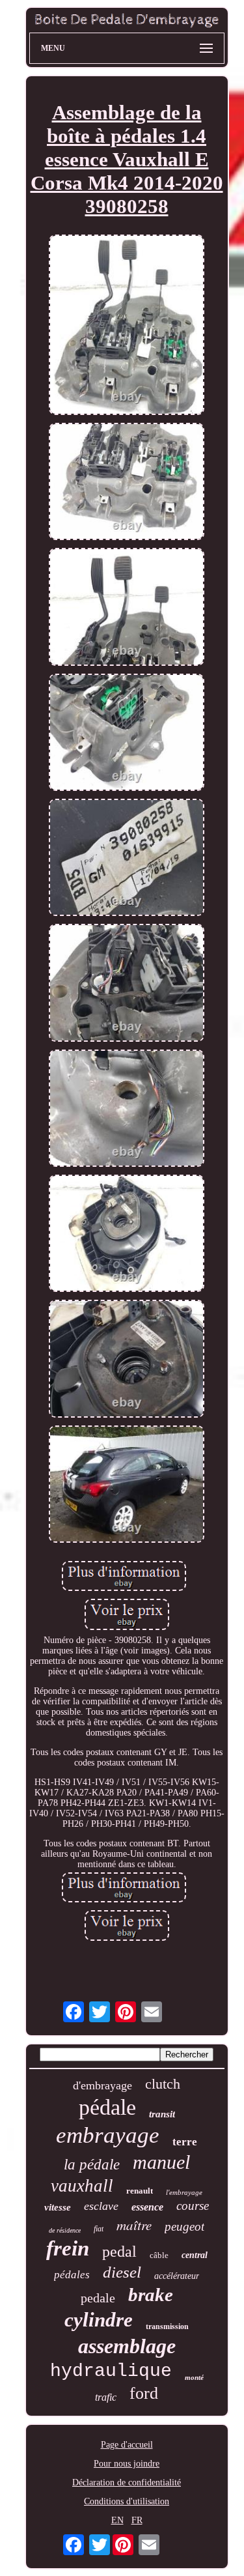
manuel (161, 2162)
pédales (72, 2275)
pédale (107, 2107)
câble (159, 2255)
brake (151, 2295)
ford (144, 2393)
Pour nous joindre (127, 2464)
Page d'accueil (127, 2445)
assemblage (127, 2346)
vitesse (58, 2207)
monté (194, 2377)
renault (140, 2191)
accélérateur (177, 2276)
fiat (99, 2229)
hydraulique (111, 2371)
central (195, 2255)
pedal (119, 2252)
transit (162, 2114)
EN (117, 2520)
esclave (101, 2206)
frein (68, 2248)
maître (134, 2225)
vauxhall (82, 2186)
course (193, 2206)
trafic (106, 2397)
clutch (163, 2084)
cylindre (99, 2320)
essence (147, 2207)
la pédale (92, 2165)
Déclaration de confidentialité (127, 2483)
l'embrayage (184, 2192)
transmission (167, 2326)
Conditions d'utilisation (127, 2501)
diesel (122, 2272)
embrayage (108, 2135)
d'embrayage (102, 2085)
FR (137, 2520)
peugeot (184, 2226)
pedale (98, 2298)
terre (185, 2142)
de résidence (65, 2230)
